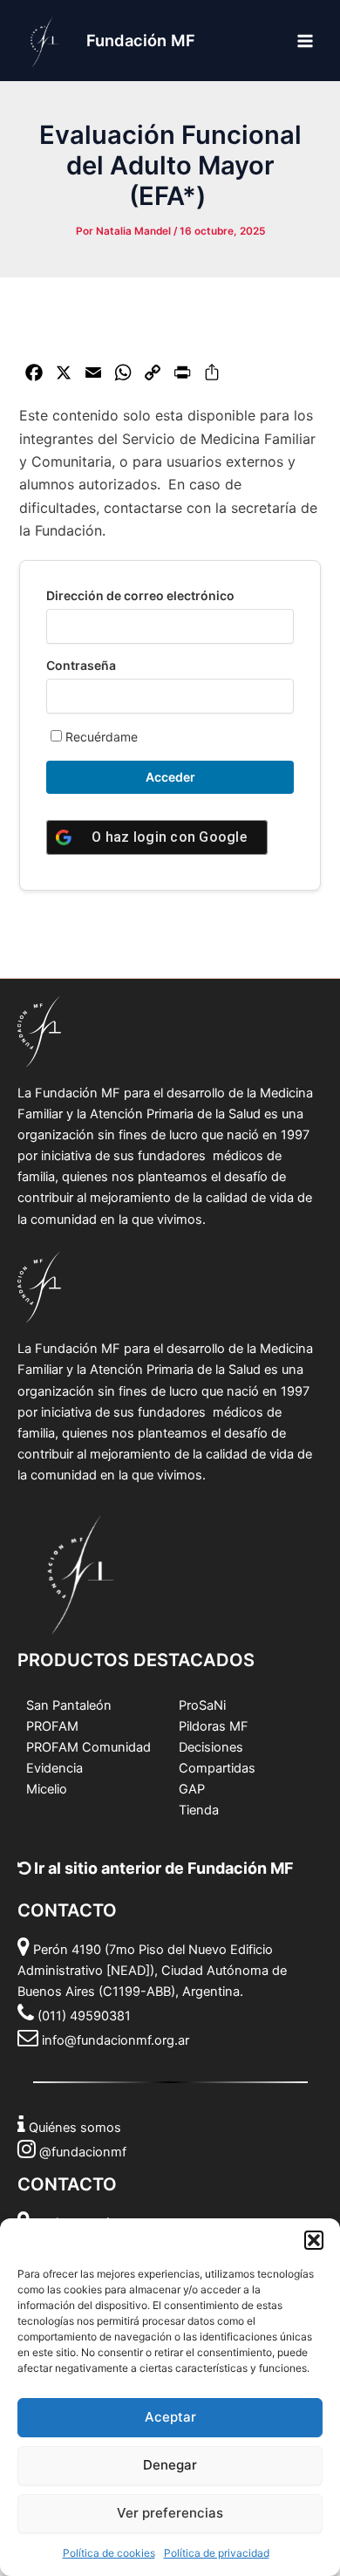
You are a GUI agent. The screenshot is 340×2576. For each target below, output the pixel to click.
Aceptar (170, 2417)
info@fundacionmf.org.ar (116, 2040)
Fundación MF (141, 40)
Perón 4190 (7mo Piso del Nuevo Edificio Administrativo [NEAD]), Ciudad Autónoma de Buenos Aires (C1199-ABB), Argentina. (152, 1971)
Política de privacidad (217, 2553)
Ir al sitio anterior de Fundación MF (162, 1868)
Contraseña (81, 665)
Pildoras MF (214, 1726)
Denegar (170, 2465)
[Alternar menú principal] (305, 40)
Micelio (47, 1789)
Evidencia (54, 1768)
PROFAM (52, 1726)
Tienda (199, 1810)
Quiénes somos (75, 2128)
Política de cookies (109, 2553)
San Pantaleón (69, 1705)
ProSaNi (202, 1705)
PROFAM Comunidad (88, 1747)
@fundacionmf (83, 2152)
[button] (314, 2240)
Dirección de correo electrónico (140, 595)
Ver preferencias (170, 2513)
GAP (192, 1789)
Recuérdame (100, 737)
